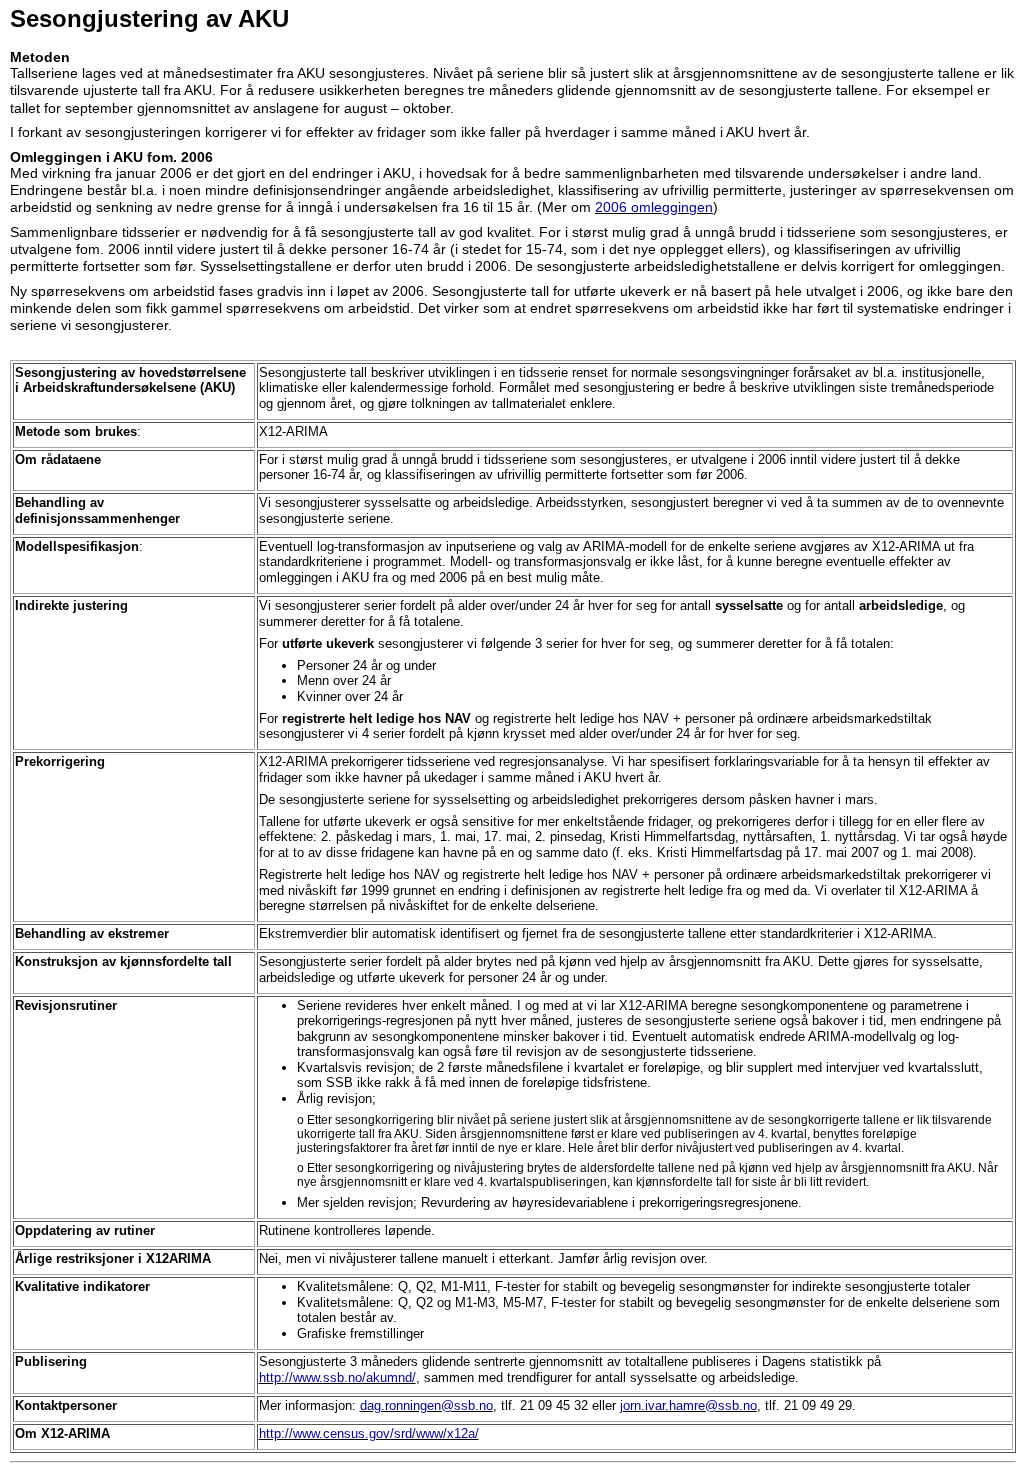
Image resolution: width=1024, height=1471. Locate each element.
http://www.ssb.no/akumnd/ (337, 1377)
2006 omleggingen (654, 207)
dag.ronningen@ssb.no (426, 1405)
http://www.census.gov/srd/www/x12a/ (369, 1433)
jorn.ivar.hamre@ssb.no (688, 1405)
